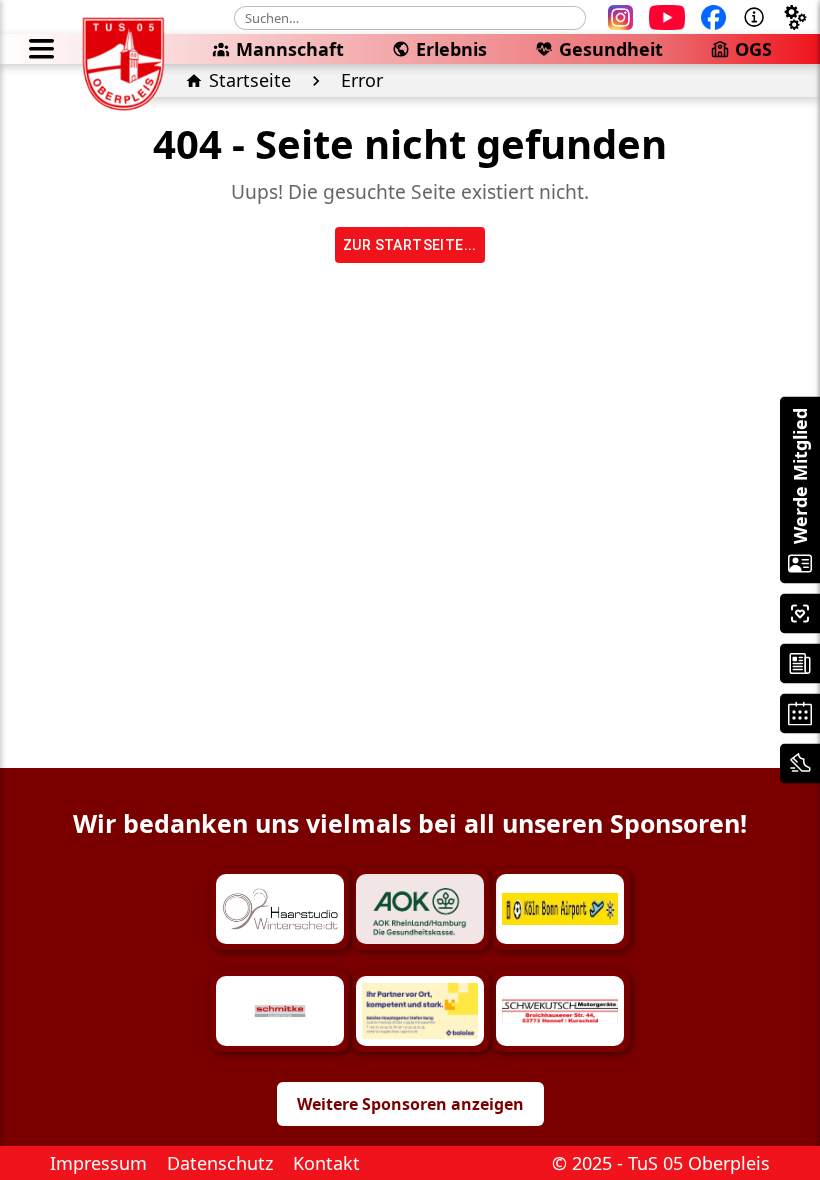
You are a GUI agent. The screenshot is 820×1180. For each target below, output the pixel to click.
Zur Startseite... (410, 245)
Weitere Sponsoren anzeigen (410, 1104)
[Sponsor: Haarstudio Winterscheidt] (280, 909)
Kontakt (326, 1163)
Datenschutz (220, 1163)
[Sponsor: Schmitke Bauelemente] (280, 1011)
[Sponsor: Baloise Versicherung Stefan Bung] (420, 1011)
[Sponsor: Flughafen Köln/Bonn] (560, 909)
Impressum (98, 1163)
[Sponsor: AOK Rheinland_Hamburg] (420, 909)
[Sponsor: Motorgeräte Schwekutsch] (560, 1011)
